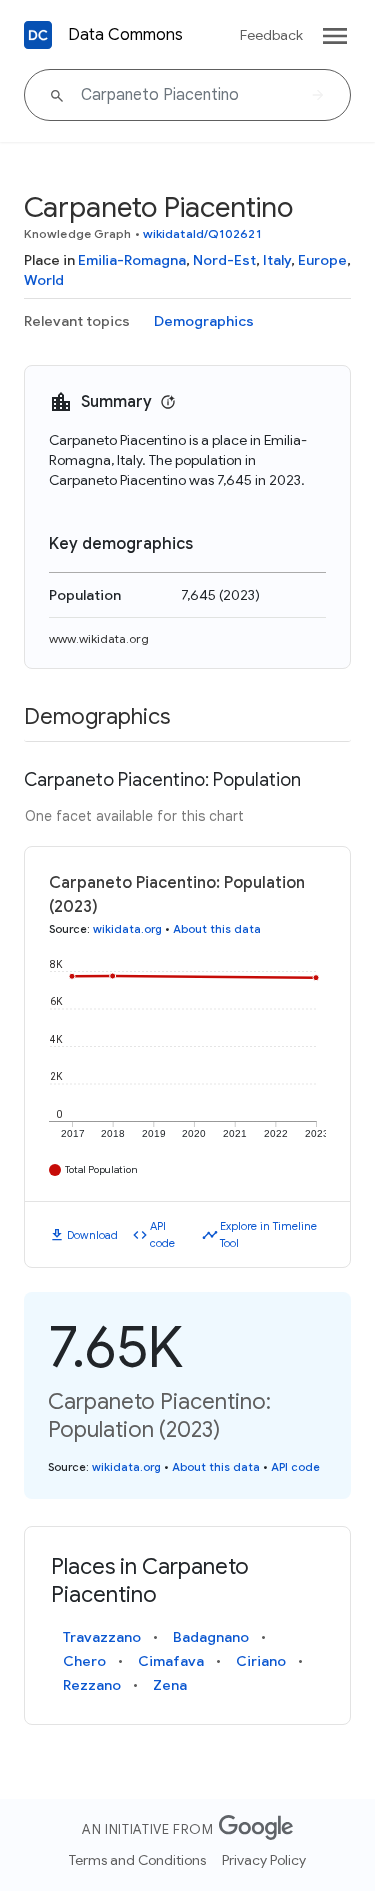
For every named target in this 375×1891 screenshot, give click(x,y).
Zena (170, 1685)
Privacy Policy (264, 1860)
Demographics (204, 321)
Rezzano (92, 1685)
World (44, 280)
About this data (217, 929)
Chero (84, 1661)
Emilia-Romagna (132, 260)
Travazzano (102, 1637)
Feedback (271, 35)
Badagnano (211, 1637)
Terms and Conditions (137, 1860)
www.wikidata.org (99, 638)
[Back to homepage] (38, 35)
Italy (277, 260)
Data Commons (125, 35)
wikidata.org (127, 929)
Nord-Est (224, 260)
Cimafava (171, 1661)
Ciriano (261, 1661)
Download (92, 1235)
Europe (322, 260)
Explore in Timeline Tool (268, 1234)
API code (162, 1234)
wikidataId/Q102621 (202, 233)
